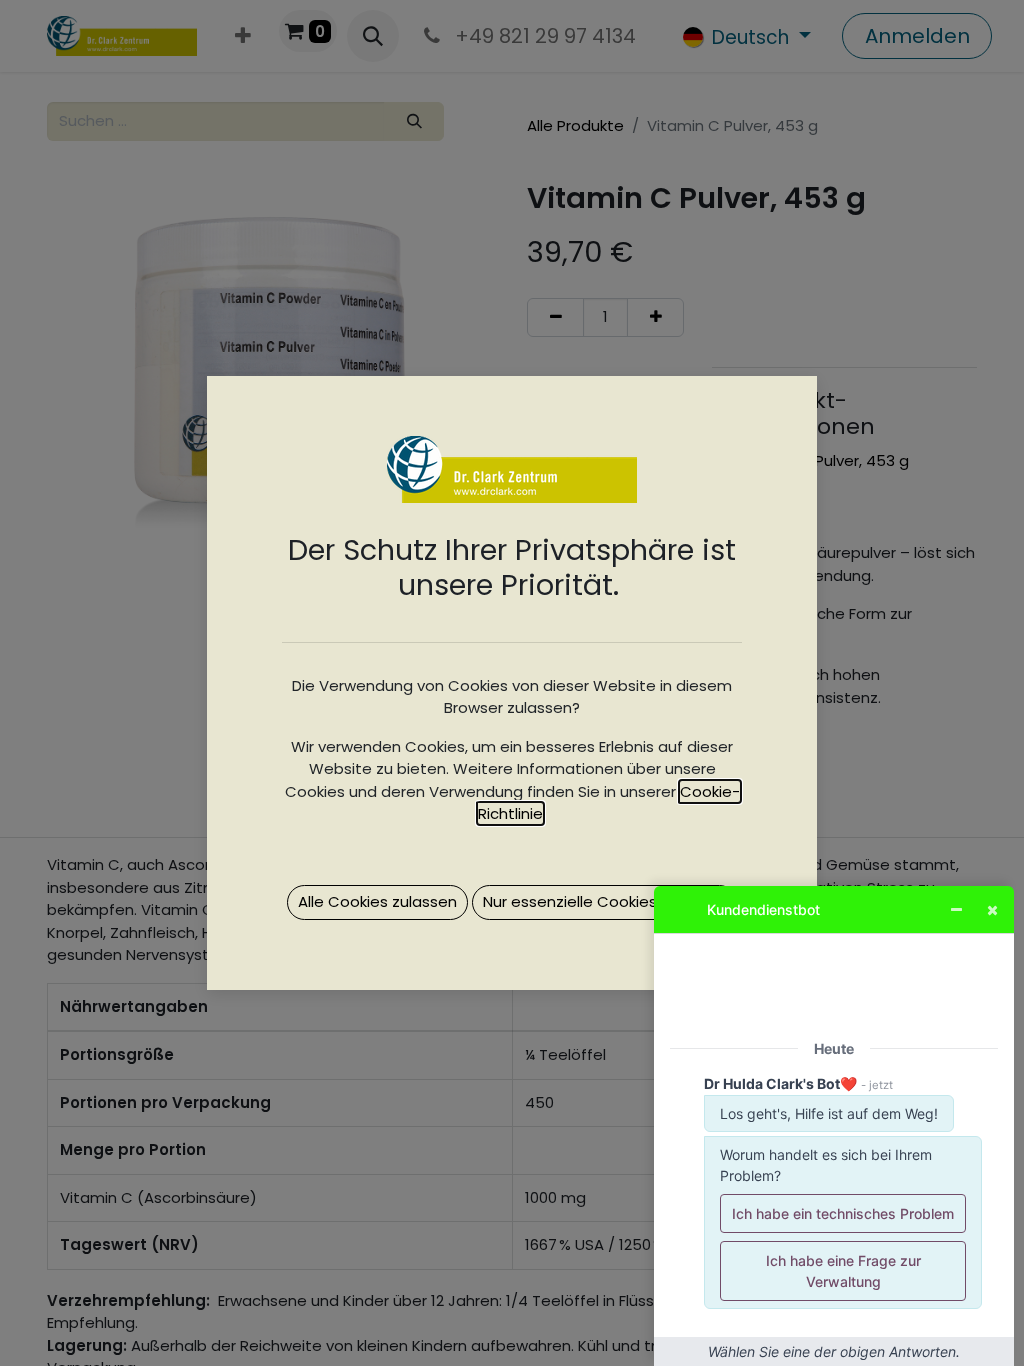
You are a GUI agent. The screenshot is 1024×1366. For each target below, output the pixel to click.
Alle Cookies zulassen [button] (377, 901)
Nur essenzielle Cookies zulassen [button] (604, 901)
